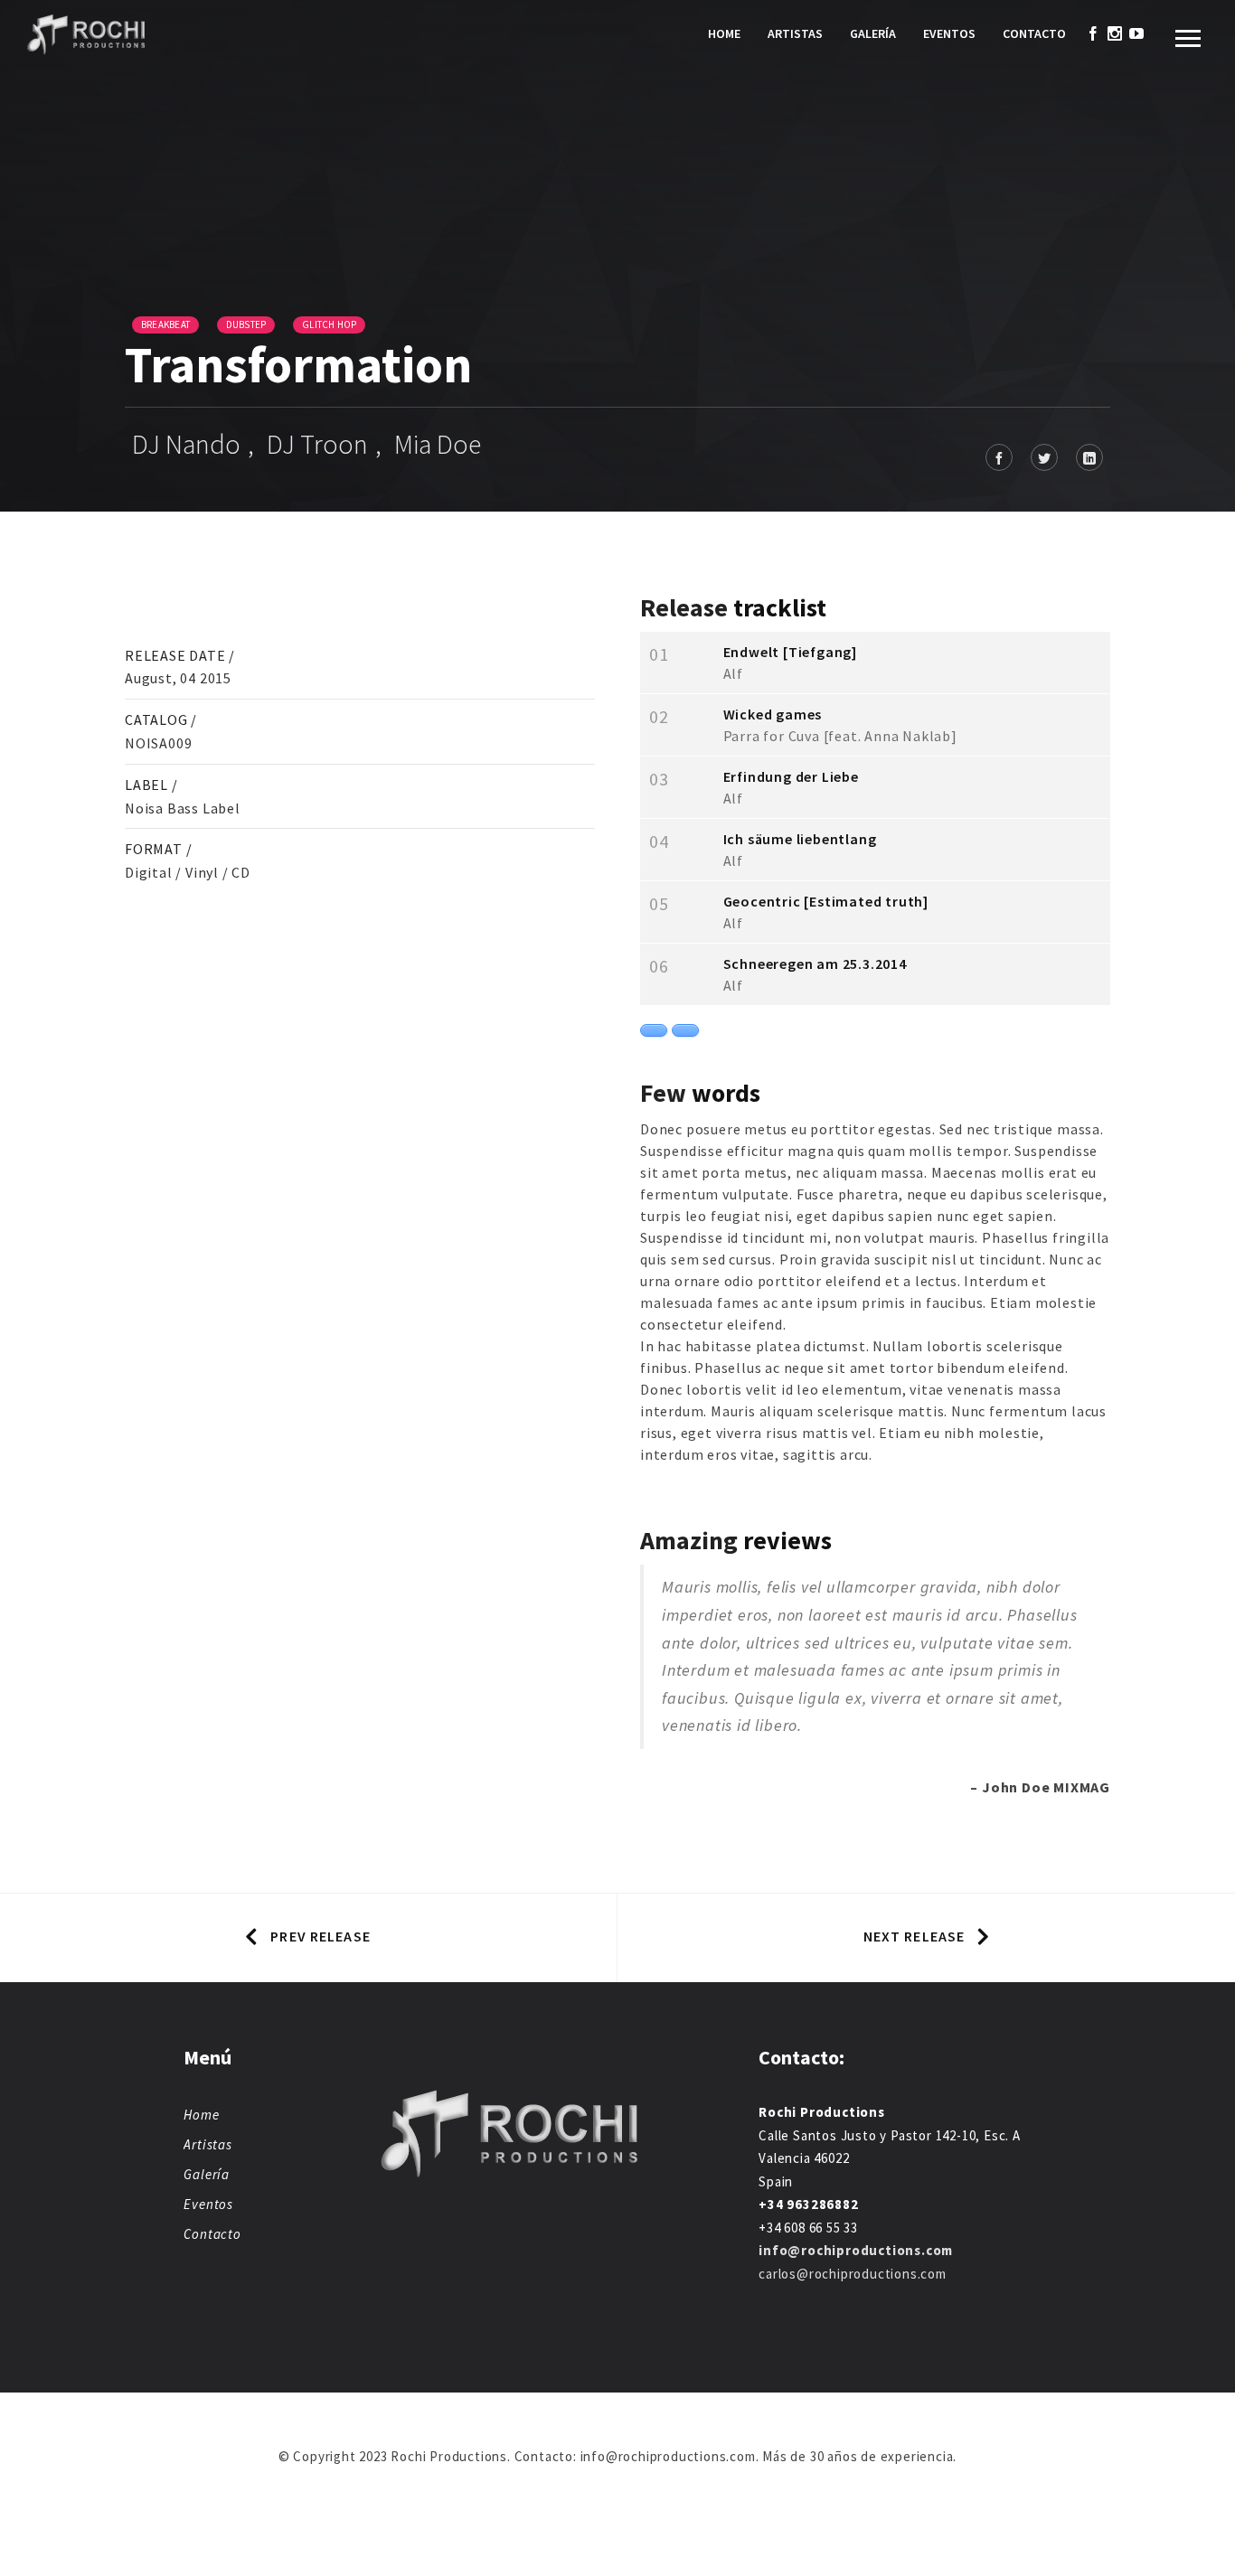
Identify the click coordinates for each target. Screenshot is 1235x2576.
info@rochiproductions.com (856, 2250)
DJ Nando (186, 444)
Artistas (795, 33)
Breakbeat (165, 324)
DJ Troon (317, 444)
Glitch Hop (329, 324)
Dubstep (246, 324)
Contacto (1034, 33)
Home (724, 33)
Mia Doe (438, 444)
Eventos (949, 33)
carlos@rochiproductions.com (853, 2274)
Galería (873, 33)
